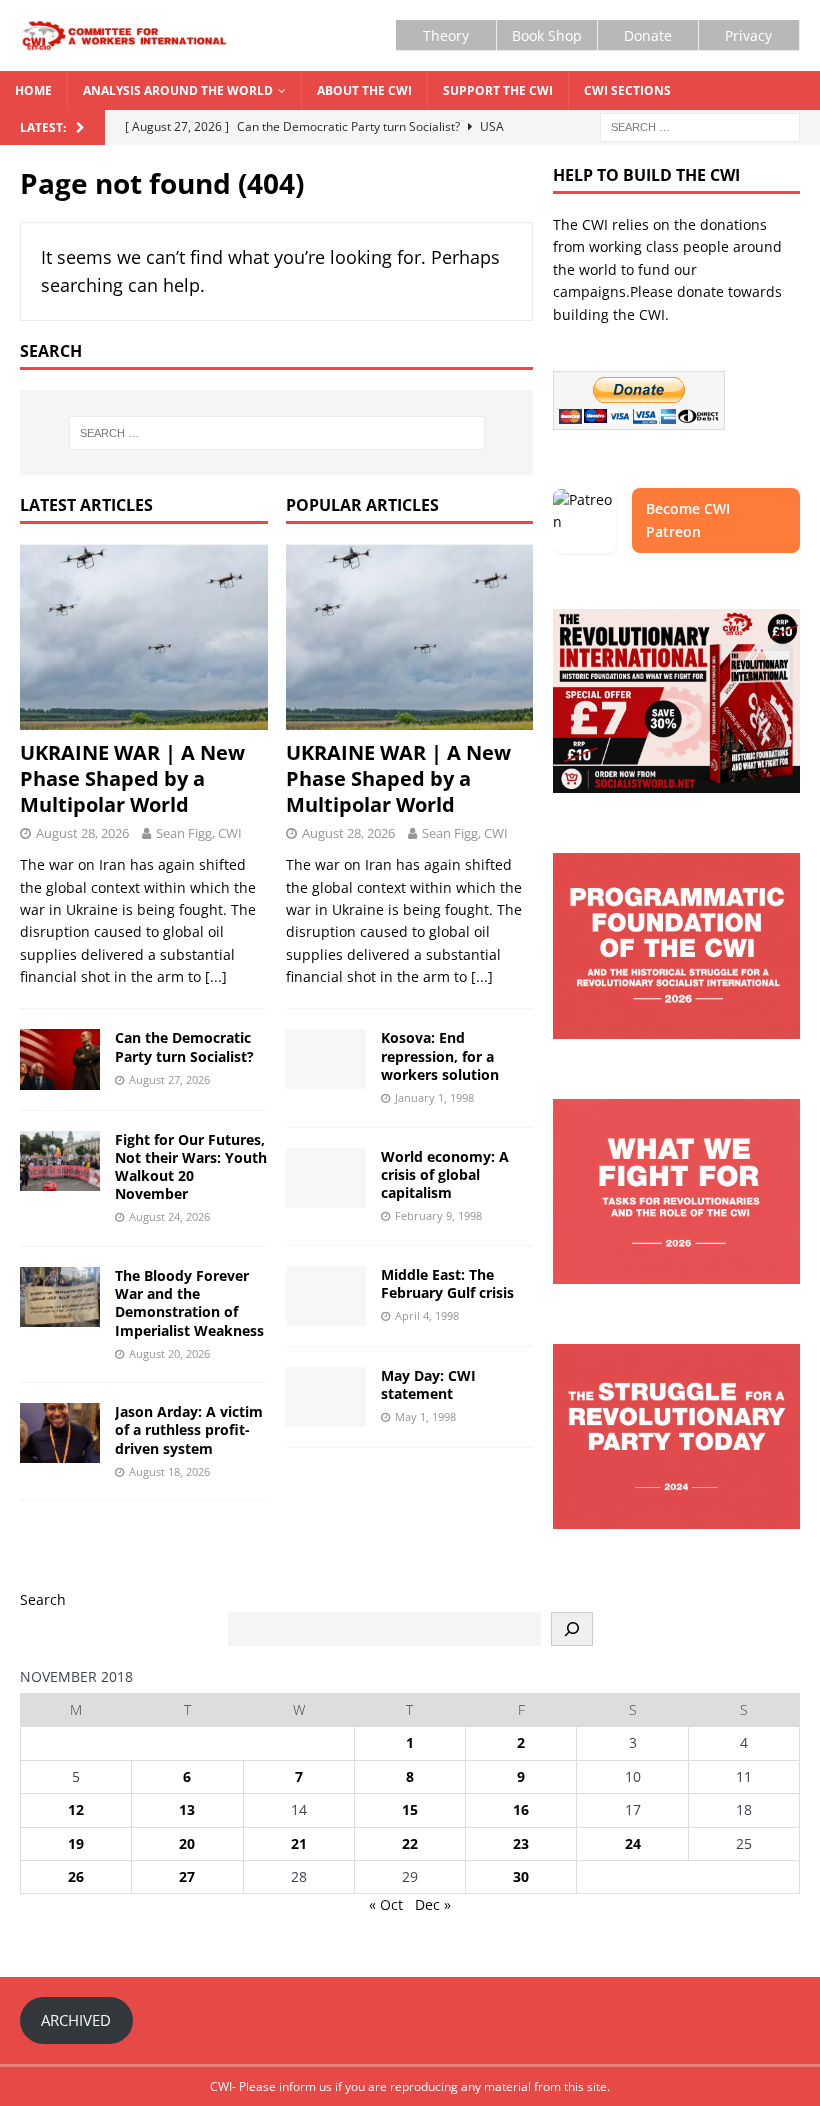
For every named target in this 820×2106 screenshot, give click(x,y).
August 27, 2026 (169, 1079)
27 (187, 1876)
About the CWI (364, 90)
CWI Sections (627, 90)
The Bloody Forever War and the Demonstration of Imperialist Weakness (189, 1303)
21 (299, 1843)
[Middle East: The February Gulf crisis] (326, 1296)
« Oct (386, 1904)
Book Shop (547, 35)
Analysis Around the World (178, 90)
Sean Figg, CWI (199, 833)
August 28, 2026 (82, 833)
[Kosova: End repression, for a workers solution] (326, 1059)
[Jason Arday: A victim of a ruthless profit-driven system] (60, 1433)
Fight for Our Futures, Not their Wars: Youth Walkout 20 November (191, 1167)
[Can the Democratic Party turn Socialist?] (60, 1059)
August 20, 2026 (169, 1353)
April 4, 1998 (427, 1315)
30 (521, 1876)
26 (76, 1876)
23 (521, 1843)
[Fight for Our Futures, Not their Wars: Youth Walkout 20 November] (60, 1161)
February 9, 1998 (438, 1215)
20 (187, 1843)
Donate (648, 35)
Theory (446, 35)
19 (76, 1843)
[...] (216, 976)
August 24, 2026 (169, 1216)
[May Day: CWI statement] (326, 1397)
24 (633, 1843)
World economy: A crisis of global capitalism (445, 1174)
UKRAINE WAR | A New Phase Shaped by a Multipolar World (132, 778)
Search (43, 1599)
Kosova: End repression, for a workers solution (440, 1055)
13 (187, 1809)
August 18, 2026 (169, 1471)
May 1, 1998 (425, 1416)
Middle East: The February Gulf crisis (447, 1283)
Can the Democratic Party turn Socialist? (184, 1046)
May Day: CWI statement (428, 1384)
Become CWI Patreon (688, 519)
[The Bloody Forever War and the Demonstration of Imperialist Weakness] (60, 1297)
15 (410, 1809)
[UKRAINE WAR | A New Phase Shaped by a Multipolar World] (144, 637)
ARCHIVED (76, 2020)
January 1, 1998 (434, 1097)
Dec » (433, 1904)
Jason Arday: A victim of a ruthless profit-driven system (189, 1429)
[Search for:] (700, 126)
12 (76, 1809)
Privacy (748, 35)
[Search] (572, 1629)
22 (410, 1843)
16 (521, 1809)
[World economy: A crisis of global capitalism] (326, 1178)
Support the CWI (498, 90)
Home (33, 90)
